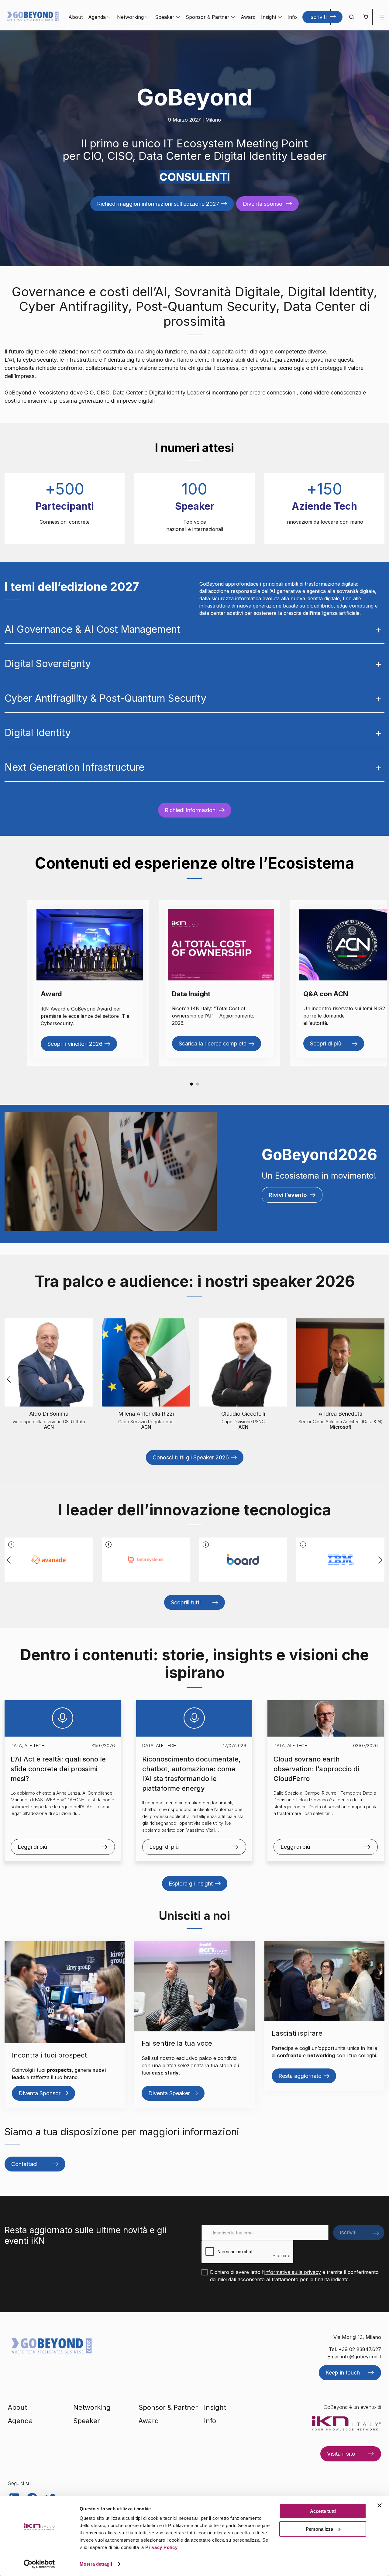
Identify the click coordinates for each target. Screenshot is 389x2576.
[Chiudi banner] (380, 2505)
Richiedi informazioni (191, 810)
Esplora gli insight (191, 1884)
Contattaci (24, 2164)
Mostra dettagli (96, 2564)
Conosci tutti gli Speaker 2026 (191, 1457)
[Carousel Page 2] (198, 1084)
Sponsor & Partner (208, 17)
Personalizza (319, 2529)
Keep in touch (343, 2373)
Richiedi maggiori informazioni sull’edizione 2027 (158, 204)
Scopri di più (326, 1043)
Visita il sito (341, 2454)
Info (292, 17)
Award (248, 17)
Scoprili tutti (186, 1602)
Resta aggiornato (300, 2076)
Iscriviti (318, 17)
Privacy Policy (161, 2547)
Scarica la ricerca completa (213, 1043)
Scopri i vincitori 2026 (75, 1044)
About (76, 17)
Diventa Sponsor (40, 2093)
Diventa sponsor (263, 204)
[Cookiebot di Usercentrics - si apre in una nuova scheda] (39, 2564)
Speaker (165, 17)
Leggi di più (32, 1847)
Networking (130, 17)
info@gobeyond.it (361, 2357)
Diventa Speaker (169, 2093)
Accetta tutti (323, 2511)
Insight (269, 17)
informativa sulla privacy (293, 2272)
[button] (365, 17)
